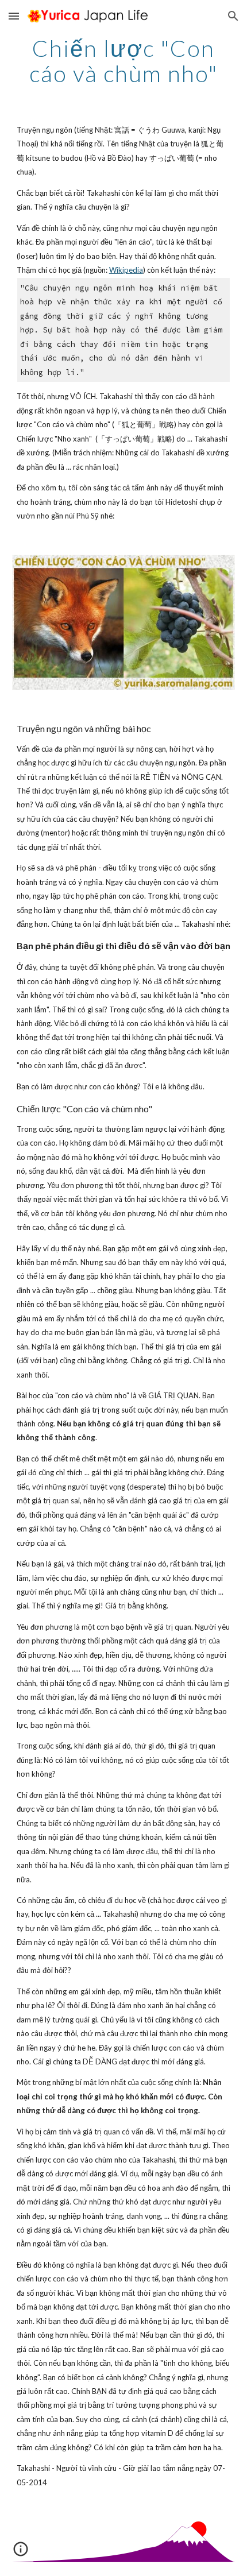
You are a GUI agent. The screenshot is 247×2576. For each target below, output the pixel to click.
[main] (124, 61)
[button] (14, 16)
